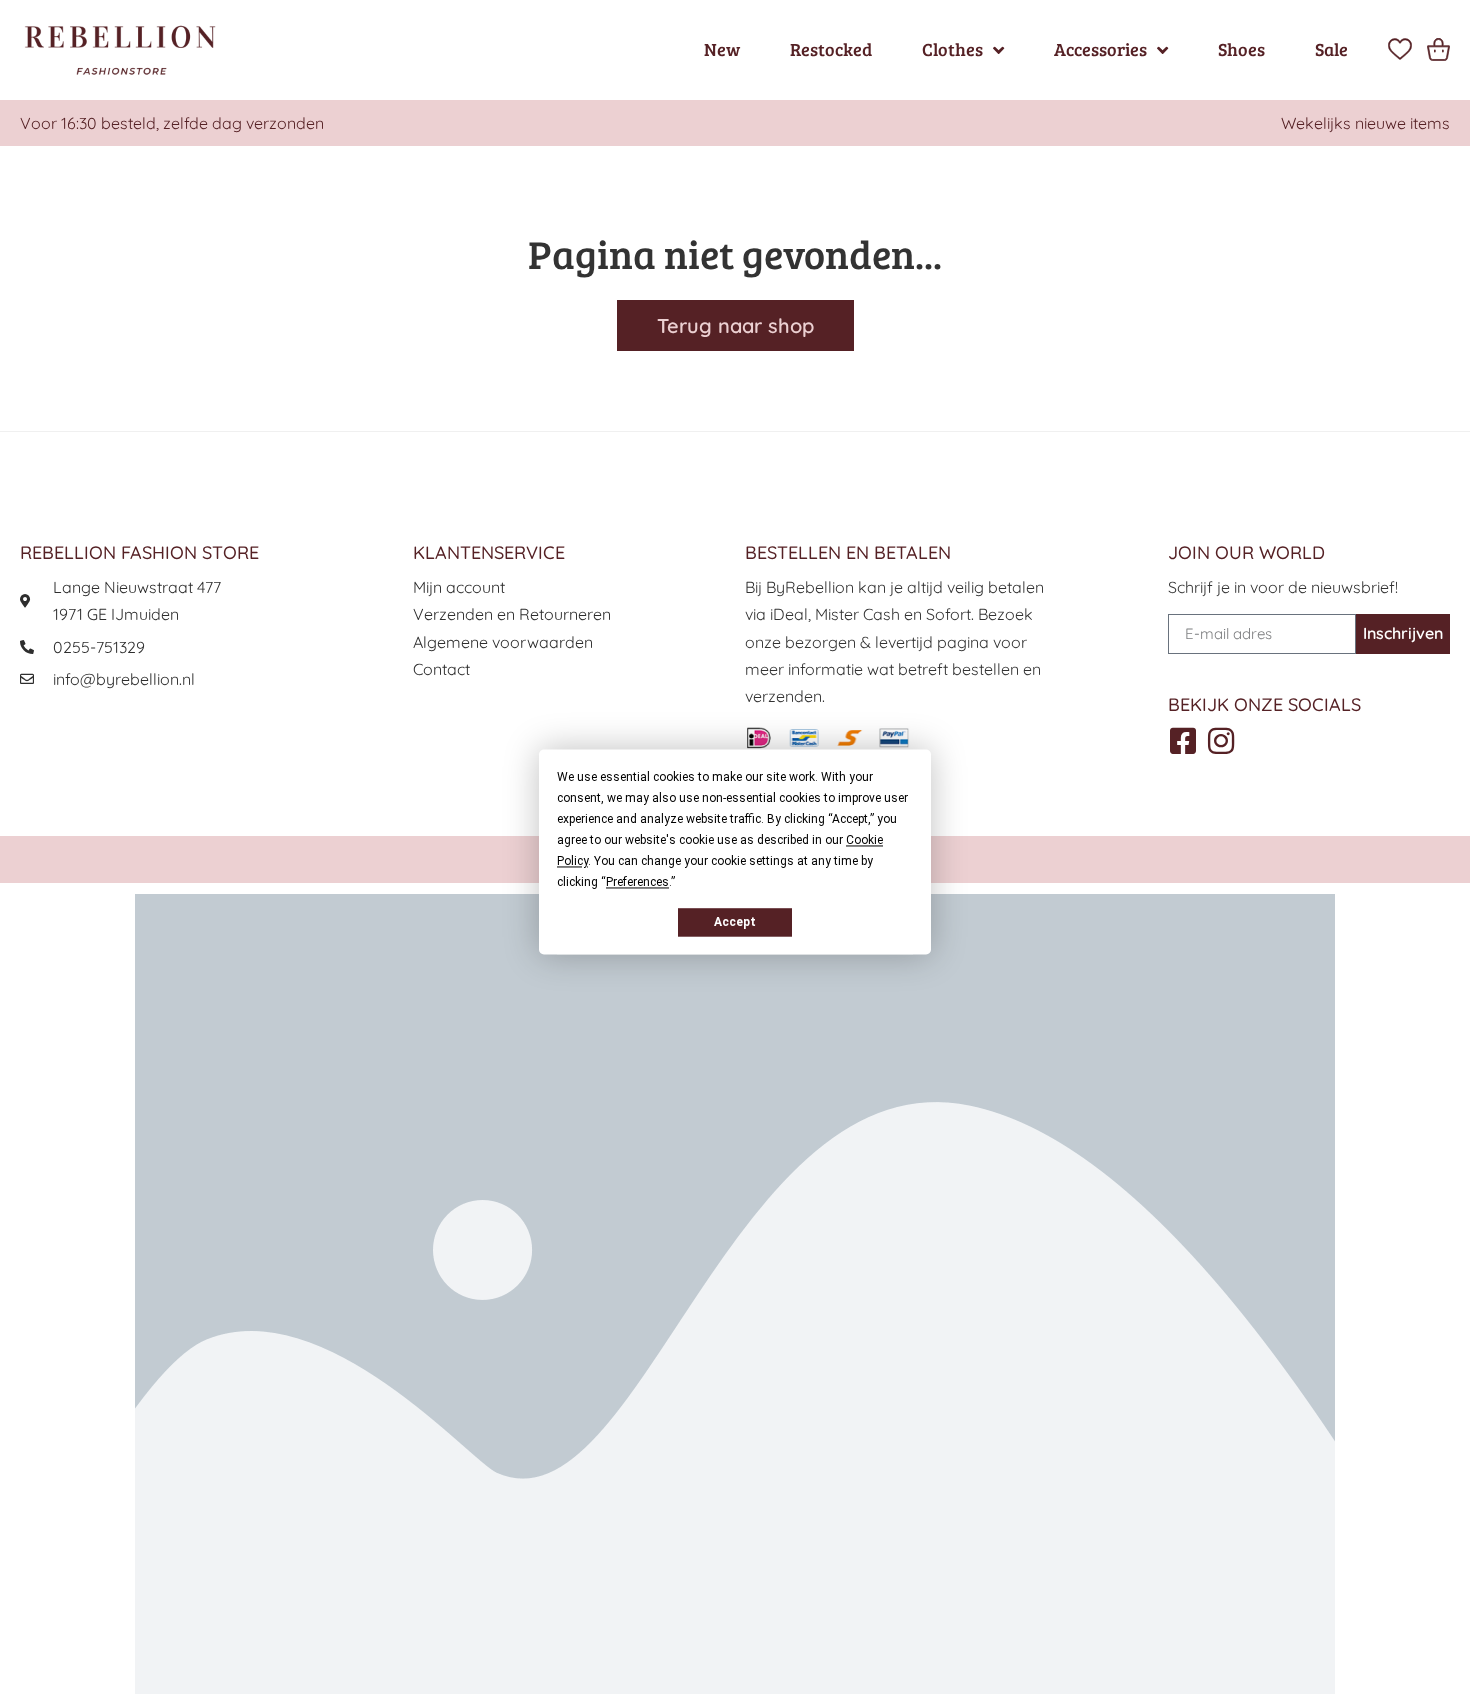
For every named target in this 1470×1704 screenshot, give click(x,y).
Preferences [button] (637, 882)
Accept (735, 922)
